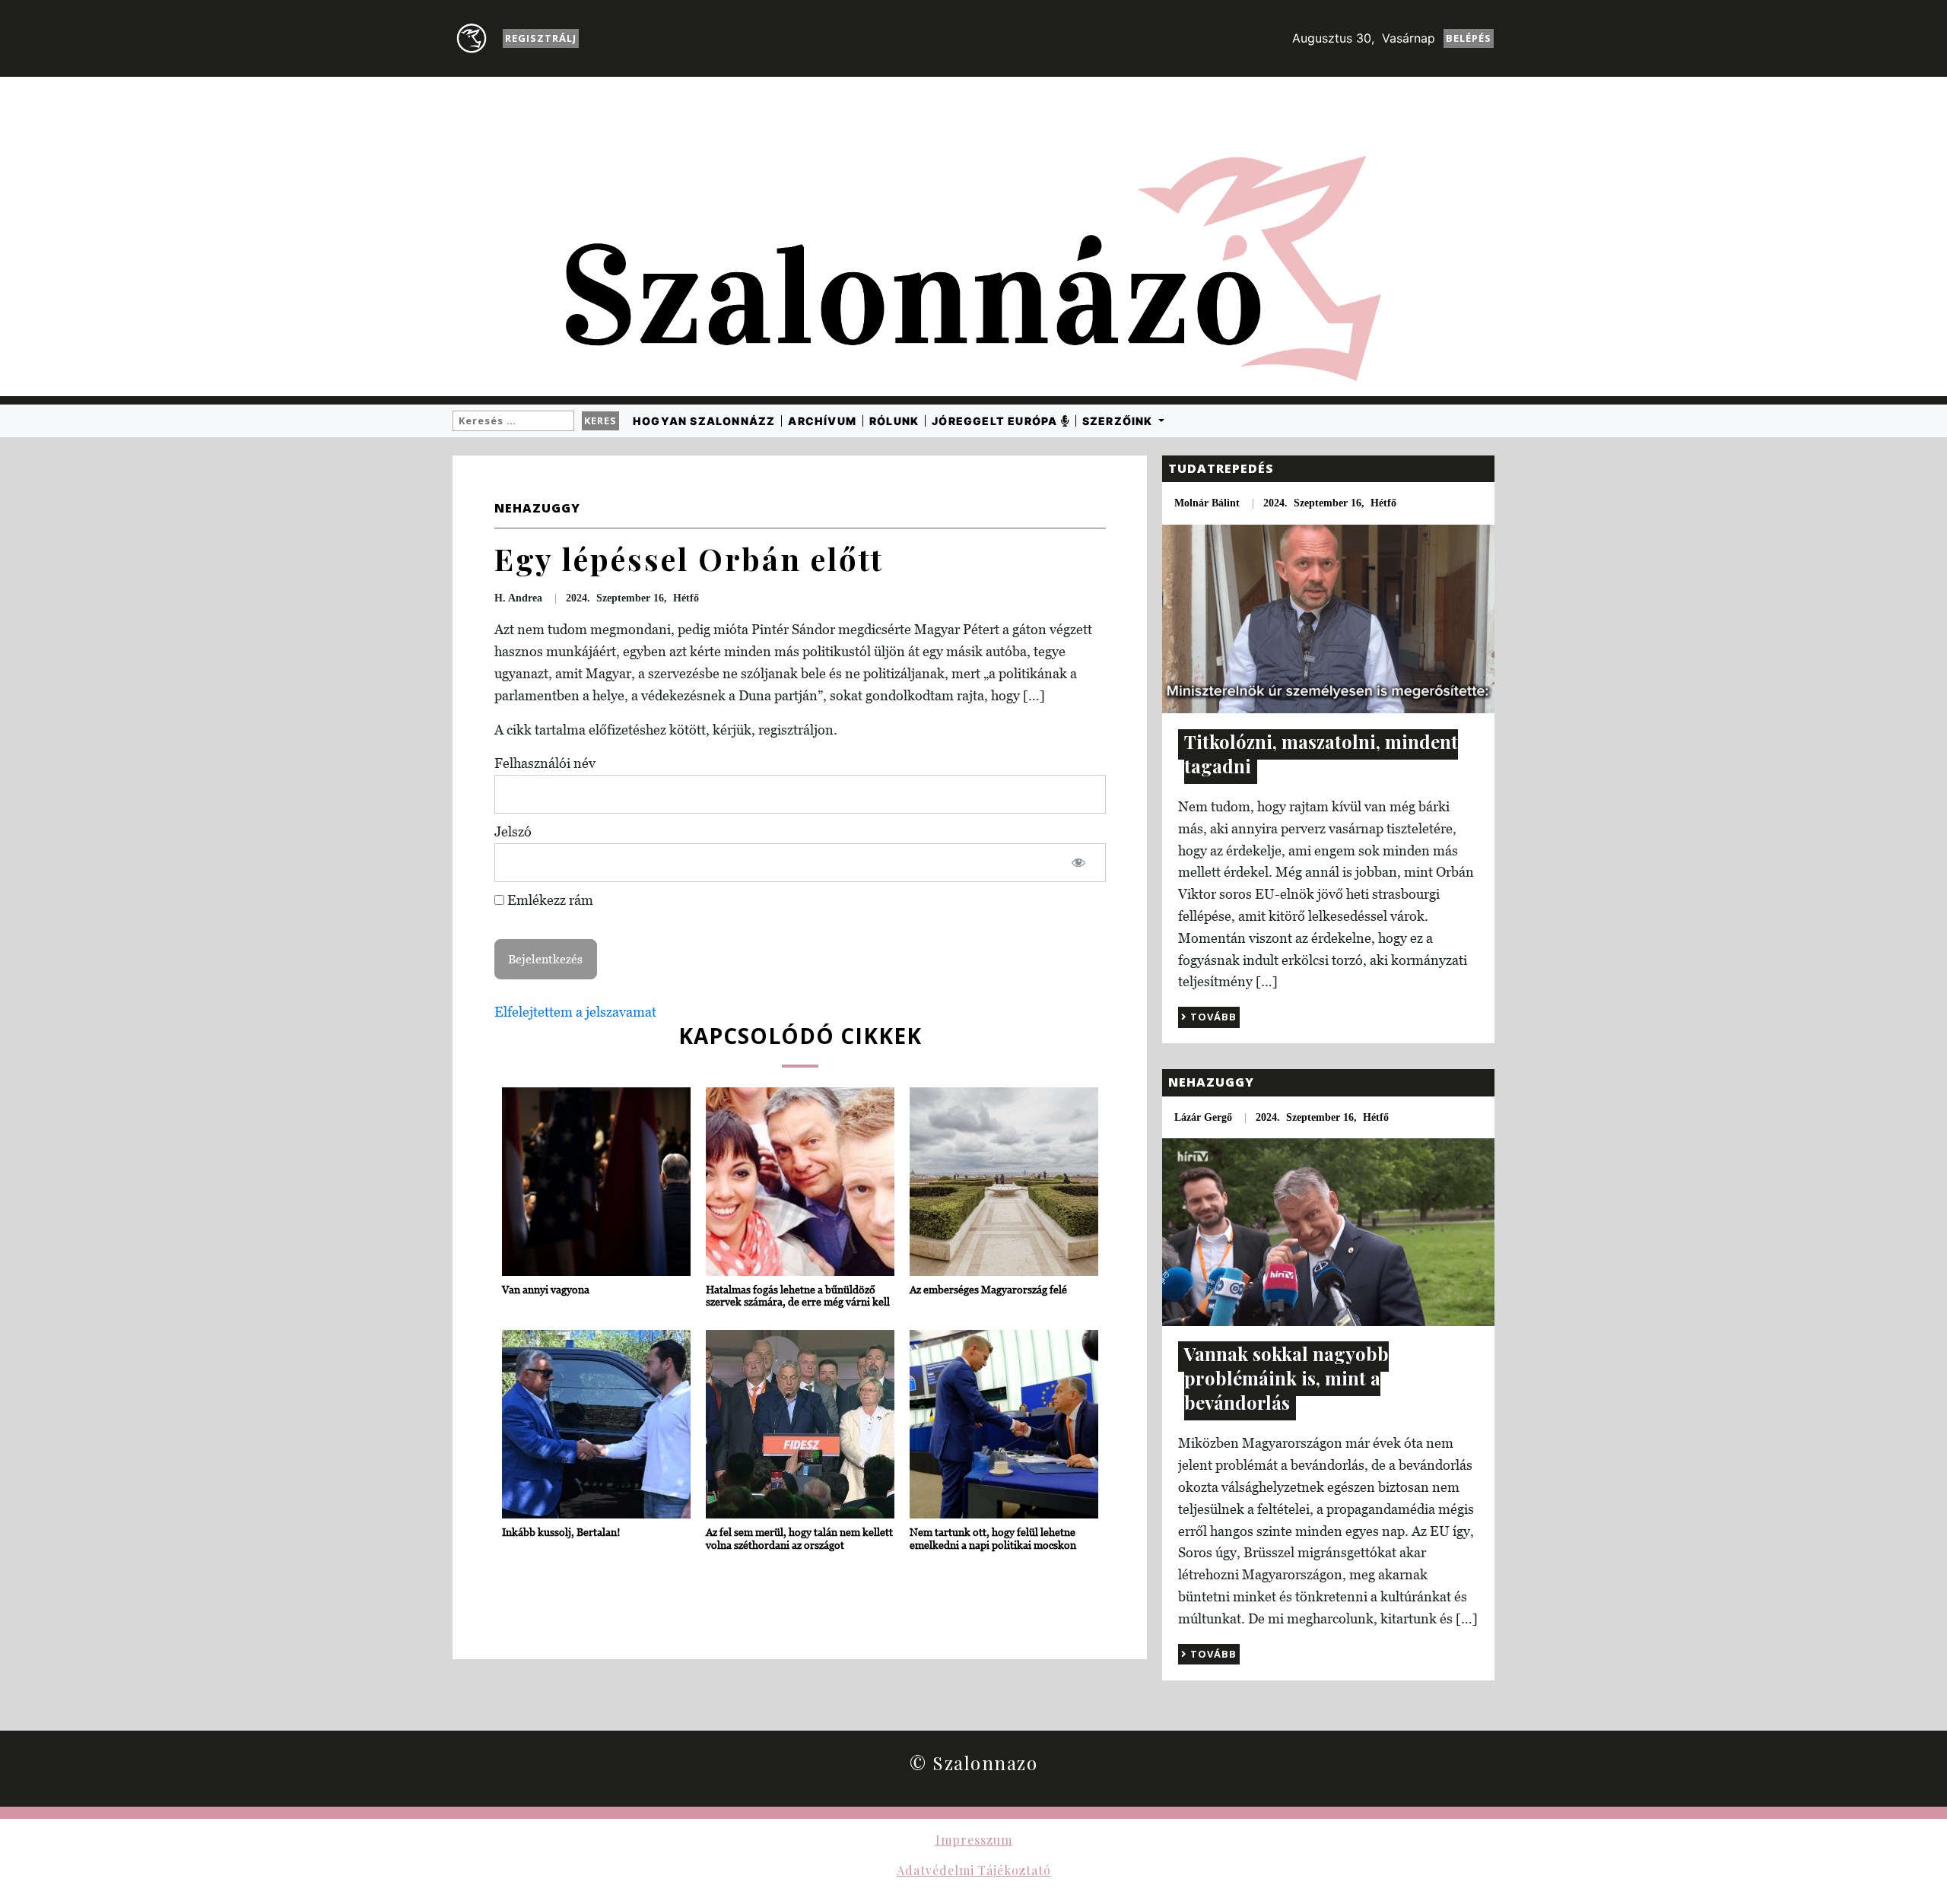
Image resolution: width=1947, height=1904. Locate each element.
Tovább (1212, 1017)
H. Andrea (518, 598)
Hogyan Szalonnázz (704, 421)
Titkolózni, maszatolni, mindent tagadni (1321, 754)
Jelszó (513, 831)
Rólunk (894, 421)
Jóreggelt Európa (996, 421)
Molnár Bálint (1207, 503)
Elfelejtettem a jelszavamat (575, 1012)
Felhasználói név (545, 763)
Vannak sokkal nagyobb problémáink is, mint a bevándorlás (1286, 1378)
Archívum (822, 421)
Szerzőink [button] (1119, 421)
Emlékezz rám (549, 900)
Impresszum (974, 1840)
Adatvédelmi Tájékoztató (974, 1870)
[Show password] (1078, 863)
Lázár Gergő (1203, 1117)
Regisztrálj (541, 38)
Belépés (1469, 38)
